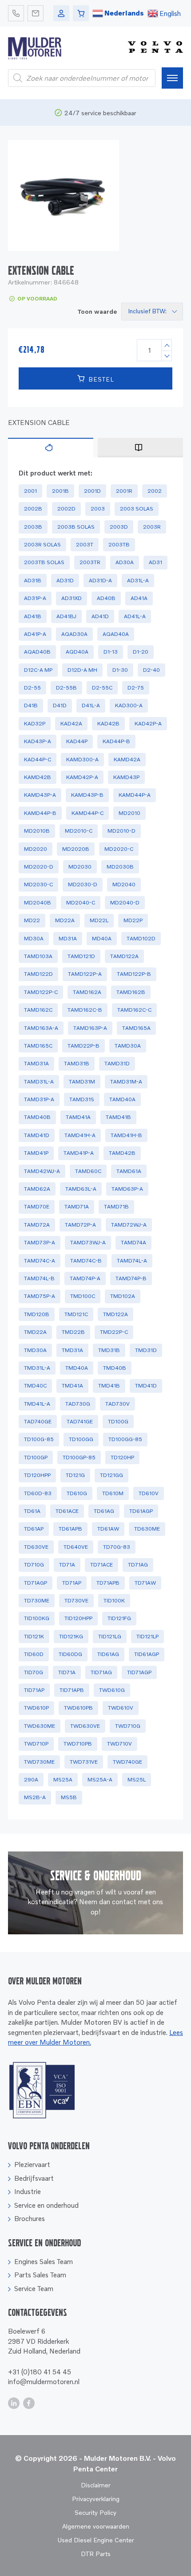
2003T (85, 544)
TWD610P (36, 1708)
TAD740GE (38, 1421)
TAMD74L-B (39, 1278)
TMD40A (77, 1368)
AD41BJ (66, 616)
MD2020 (36, 849)
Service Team (34, 2288)
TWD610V (121, 1708)
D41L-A (91, 705)
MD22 (32, 920)
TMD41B (109, 1385)
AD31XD (72, 598)
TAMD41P (36, 1153)
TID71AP (34, 1690)
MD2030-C (38, 884)
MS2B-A (35, 1797)
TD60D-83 (38, 1493)
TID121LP (147, 1636)
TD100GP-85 (79, 1457)
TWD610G (112, 1690)
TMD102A (123, 1296)
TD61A (32, 1511)
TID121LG (110, 1636)
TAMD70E (37, 1206)
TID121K (34, 1636)
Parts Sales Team (40, 2275)
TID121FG (119, 1618)
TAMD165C (38, 1046)
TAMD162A (87, 992)
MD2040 (124, 884)
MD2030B (120, 867)
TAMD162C (38, 1010)
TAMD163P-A (90, 1028)
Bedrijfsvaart (34, 2178)
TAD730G (78, 1404)
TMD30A (35, 1350)
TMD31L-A (37, 1368)
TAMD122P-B (134, 974)
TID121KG (71, 1636)
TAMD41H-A (80, 1135)
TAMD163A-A (41, 1028)
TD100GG (81, 1439)
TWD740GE (127, 1762)
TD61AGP (141, 1511)
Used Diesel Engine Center (96, 2540)
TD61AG (104, 1511)
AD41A (139, 598)
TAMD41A (78, 1117)
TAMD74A (133, 1242)
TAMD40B (37, 1117)
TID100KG (37, 1618)
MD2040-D (125, 902)
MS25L (137, 1779)
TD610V (149, 1493)
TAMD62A (37, 1189)
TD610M (113, 1493)
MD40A (102, 938)
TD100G (118, 1421)
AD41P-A (35, 634)
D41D (60, 705)
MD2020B (76, 849)
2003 (98, 509)
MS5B (69, 1797)
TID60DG (70, 1654)
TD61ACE (67, 1511)
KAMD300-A (82, 759)
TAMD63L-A (81, 1189)
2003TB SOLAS (44, 562)
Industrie (28, 2191)
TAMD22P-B (84, 1046)
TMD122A (115, 1314)
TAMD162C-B (85, 1010)
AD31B (33, 580)
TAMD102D (141, 938)
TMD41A (72, 1385)
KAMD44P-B (40, 813)
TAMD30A (128, 1046)
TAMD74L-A (132, 1261)
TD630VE (36, 1547)
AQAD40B (37, 652)
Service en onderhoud (46, 2205)
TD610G (77, 1493)
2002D (66, 509)
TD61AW (108, 1529)
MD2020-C (119, 849)
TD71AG (138, 1565)
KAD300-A (129, 705)
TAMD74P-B (131, 1278)
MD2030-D (83, 884)
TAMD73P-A (40, 1242)
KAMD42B (38, 777)
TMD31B (109, 1350)
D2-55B (66, 688)
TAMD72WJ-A (129, 1225)
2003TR (90, 562)
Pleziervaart (32, 2164)
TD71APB (108, 1583)
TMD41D (146, 1385)
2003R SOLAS (42, 544)
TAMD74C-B (86, 1261)
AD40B (106, 598)
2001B (60, 491)
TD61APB (70, 1529)
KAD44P (77, 741)
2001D (92, 491)
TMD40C (35, 1385)
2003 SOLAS (137, 509)
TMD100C (83, 1296)
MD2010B (37, 831)
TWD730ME (39, 1762)
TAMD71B (116, 1206)
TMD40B (115, 1368)
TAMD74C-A (40, 1261)
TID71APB (72, 1690)
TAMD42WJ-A (42, 1171)
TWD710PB (78, 1744)
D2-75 (136, 688)
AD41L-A (135, 616)
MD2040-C (81, 902)
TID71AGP (139, 1672)
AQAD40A (116, 634)
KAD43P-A (38, 741)
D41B (31, 705)
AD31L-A (138, 580)
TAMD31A (36, 1063)
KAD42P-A (148, 723)
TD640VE (76, 1547)
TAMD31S (82, 1099)
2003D (119, 527)
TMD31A (72, 1350)
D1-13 (111, 652)
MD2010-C (79, 831)
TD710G (34, 1565)
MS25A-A (100, 1779)
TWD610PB (78, 1708)
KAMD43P (126, 777)
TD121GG (111, 1475)
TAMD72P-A (80, 1225)
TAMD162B (131, 992)
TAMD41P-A (79, 1153)
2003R (152, 527)
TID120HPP (78, 1618)
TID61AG (108, 1654)
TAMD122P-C (41, 992)
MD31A (68, 938)
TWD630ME (40, 1726)
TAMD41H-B (126, 1135)
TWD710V (119, 1744)
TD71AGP (36, 1583)
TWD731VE (84, 1762)
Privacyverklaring (96, 2499)
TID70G (34, 1672)
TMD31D (146, 1350)
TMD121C (76, 1314)
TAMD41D (37, 1135)
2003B (33, 527)
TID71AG (101, 1672)
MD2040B (38, 902)
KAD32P (35, 723)
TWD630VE (85, 1726)
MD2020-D (39, 867)
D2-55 (32, 688)
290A (31, 1779)
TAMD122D (38, 974)
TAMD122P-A (85, 974)
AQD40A (77, 652)
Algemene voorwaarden (96, 2526)
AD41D (100, 616)
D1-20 (141, 652)
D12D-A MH (82, 670)
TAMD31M (82, 1081)
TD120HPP (37, 1475)
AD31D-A (100, 580)
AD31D (65, 580)
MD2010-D (121, 831)
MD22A (65, 920)
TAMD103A (38, 956)
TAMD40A (122, 1099)
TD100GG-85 (125, 1439)
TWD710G (128, 1726)
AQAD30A (74, 634)
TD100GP (36, 1457)
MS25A (63, 1779)
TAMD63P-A (127, 1189)
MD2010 (129, 813)
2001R (124, 491)
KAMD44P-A (135, 795)
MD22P (133, 920)
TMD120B (37, 1314)
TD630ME (147, 1529)
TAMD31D (117, 1063)
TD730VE (76, 1600)
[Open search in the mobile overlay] (82, 78)
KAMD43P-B (87, 795)
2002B (33, 509)
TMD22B (73, 1332)
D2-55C (102, 688)
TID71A (67, 1672)
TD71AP (72, 1583)
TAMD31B (77, 1063)
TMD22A (35, 1332)
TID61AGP (147, 1654)
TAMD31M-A (126, 1081)
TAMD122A (124, 956)
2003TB (119, 544)
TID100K (114, 1600)
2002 (155, 491)
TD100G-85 (39, 1439)
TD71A (67, 1565)
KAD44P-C (38, 759)
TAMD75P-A (40, 1296)
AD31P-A (35, 598)
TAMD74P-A (85, 1278)
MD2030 (80, 867)
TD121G (75, 1475)
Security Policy (95, 2512)
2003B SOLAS (76, 527)
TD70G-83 (117, 1547)
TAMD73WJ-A (88, 1242)
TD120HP (122, 1457)
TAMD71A (77, 1206)
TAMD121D (81, 956)
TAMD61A (129, 1171)
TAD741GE (80, 1421)
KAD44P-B (116, 741)
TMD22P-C (114, 1332)
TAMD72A (37, 1225)
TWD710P (36, 1744)
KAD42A (71, 723)
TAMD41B (118, 1117)
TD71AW (145, 1583)
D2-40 (151, 670)
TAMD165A (136, 1028)
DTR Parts (96, 2554)
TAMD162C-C (134, 1010)
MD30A (34, 938)
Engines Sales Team (44, 2261)
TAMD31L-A (39, 1081)
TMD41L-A (37, 1404)
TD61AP (34, 1529)
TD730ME (37, 1600)
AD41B (33, 616)
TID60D (34, 1654)
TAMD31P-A (39, 1099)
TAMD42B (122, 1153)
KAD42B (108, 723)
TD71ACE (101, 1565)
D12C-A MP (38, 670)
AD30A (125, 562)
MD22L (99, 920)
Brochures (30, 2218)
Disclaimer (96, 2485)
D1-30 (120, 670)
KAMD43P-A (40, 795)
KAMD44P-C (88, 813)
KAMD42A (127, 759)
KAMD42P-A (82, 777)
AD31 (155, 562)
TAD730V (117, 1404)
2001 (30, 491)
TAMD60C (88, 1171)
